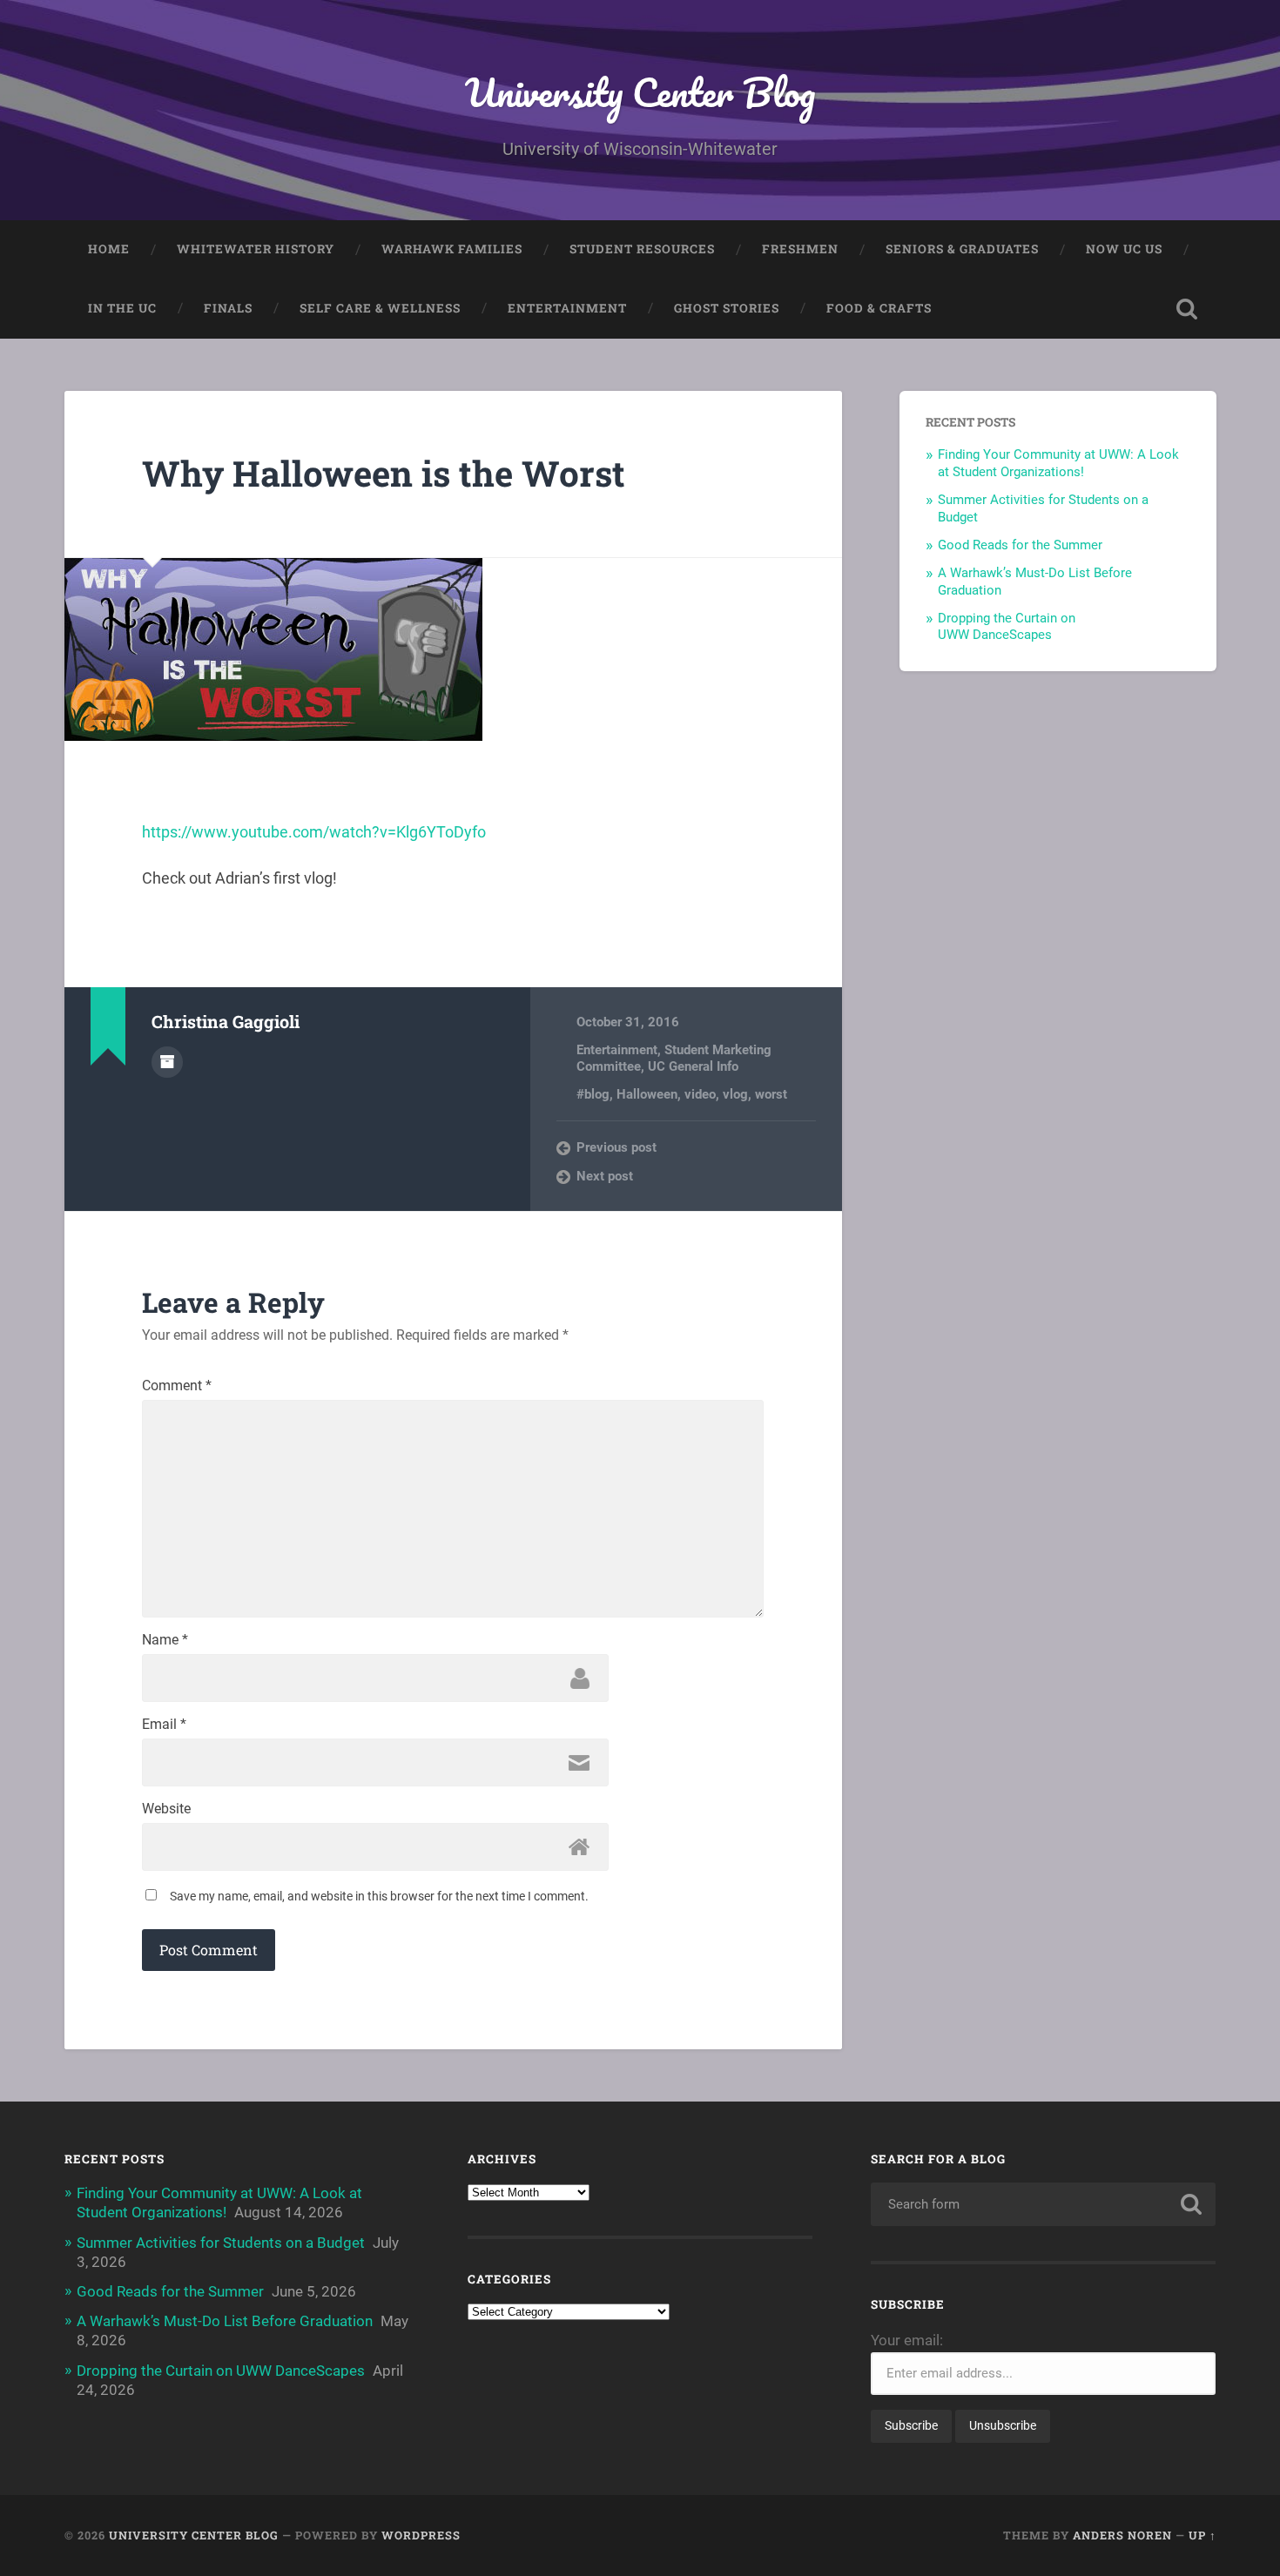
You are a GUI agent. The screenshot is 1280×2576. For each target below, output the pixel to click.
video (700, 1094)
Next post (605, 1176)
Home (109, 249)
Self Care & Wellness (380, 308)
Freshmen (800, 249)
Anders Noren (1122, 2535)
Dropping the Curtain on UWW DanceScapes (1007, 627)
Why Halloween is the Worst (384, 473)
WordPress (421, 2535)
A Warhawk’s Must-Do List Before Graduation (225, 2321)
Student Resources (642, 249)
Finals (228, 308)
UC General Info (693, 1066)
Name (165, 1640)
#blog (593, 1094)
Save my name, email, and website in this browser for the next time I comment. (379, 1896)
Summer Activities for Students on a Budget (221, 2243)
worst (771, 1094)
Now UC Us (1124, 249)
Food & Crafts (879, 308)
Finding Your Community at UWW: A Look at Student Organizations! (1058, 463)
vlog (735, 1094)
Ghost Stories (727, 308)
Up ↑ (1203, 2535)
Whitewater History (256, 249)
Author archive (167, 1062)
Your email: (907, 2340)
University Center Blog (640, 92)
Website (166, 1809)
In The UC (122, 308)
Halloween (647, 1094)
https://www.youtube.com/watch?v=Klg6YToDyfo (314, 832)
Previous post (616, 1147)
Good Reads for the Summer (1020, 545)
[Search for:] (1044, 2204)
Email (164, 1725)
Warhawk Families (452, 249)
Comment (177, 1386)
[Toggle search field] (1187, 309)
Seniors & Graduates (962, 249)
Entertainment (567, 308)
